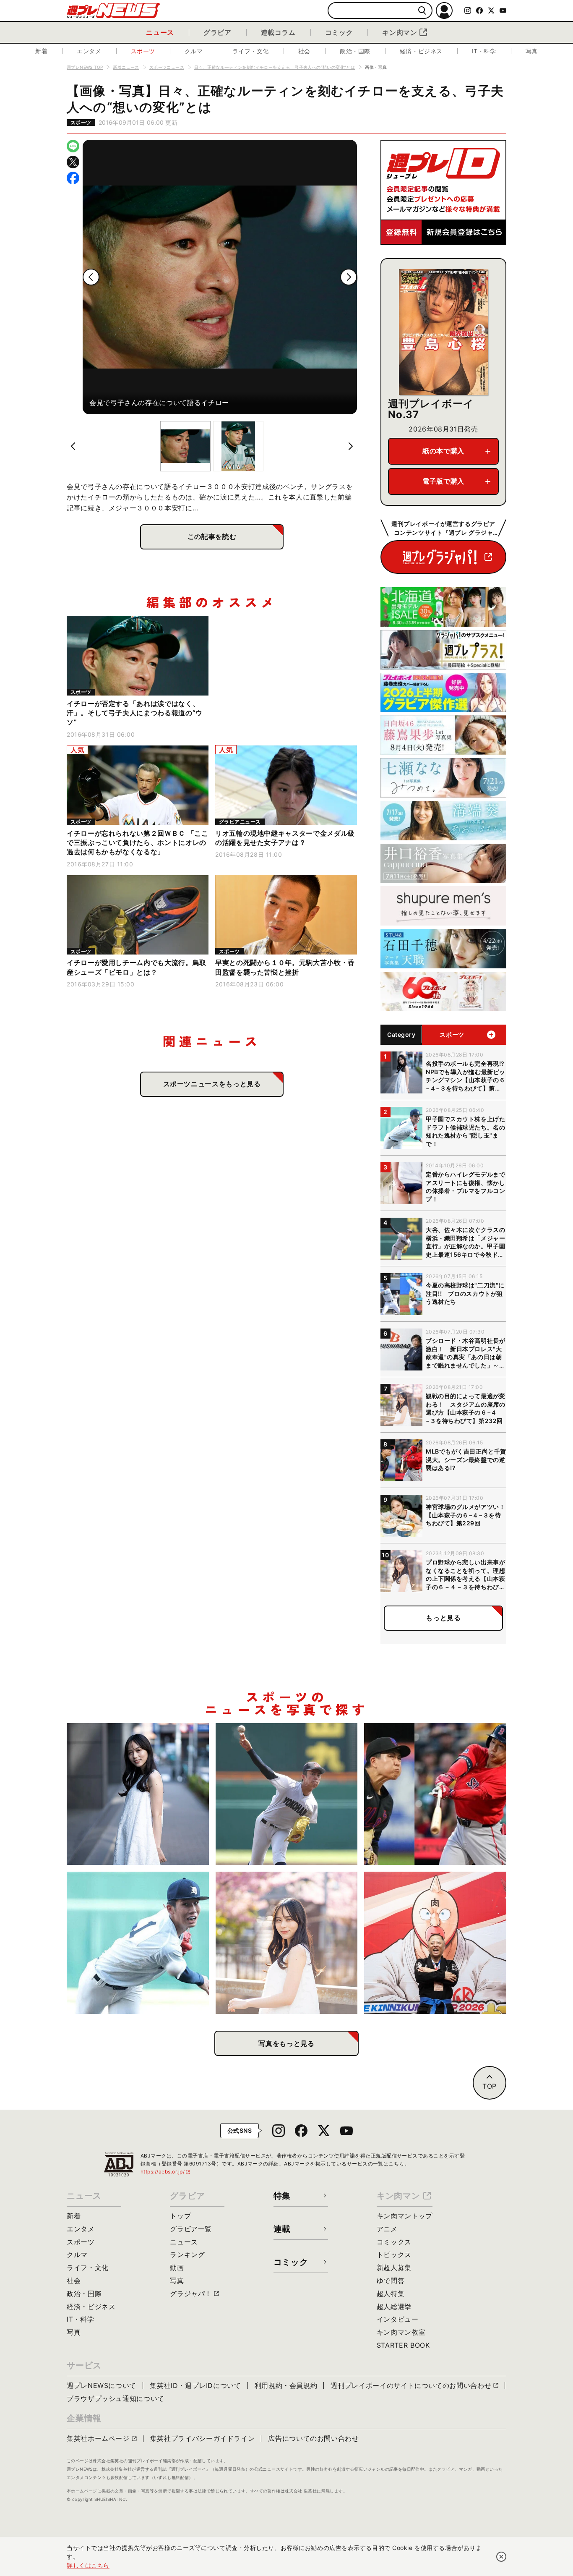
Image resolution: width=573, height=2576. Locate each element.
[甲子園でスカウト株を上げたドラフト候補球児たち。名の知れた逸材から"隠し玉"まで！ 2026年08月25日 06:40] (138, 1943)
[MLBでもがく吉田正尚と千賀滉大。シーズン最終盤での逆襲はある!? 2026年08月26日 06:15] (435, 1794)
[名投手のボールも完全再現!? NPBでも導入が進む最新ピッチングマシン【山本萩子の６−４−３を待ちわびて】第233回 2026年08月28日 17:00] (138, 1794)
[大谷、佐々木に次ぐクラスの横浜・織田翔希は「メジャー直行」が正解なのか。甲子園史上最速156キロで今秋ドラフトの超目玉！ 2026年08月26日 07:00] (287, 1794)
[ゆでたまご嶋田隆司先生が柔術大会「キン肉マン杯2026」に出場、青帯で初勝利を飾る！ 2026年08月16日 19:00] (435, 1943)
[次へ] (349, 277)
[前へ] (91, 277)
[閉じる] (501, 2557)
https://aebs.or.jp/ (166, 2172)
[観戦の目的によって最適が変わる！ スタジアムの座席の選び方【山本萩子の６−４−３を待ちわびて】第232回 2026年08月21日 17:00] (287, 1943)
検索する (422, 11)
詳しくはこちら (88, 2565)
